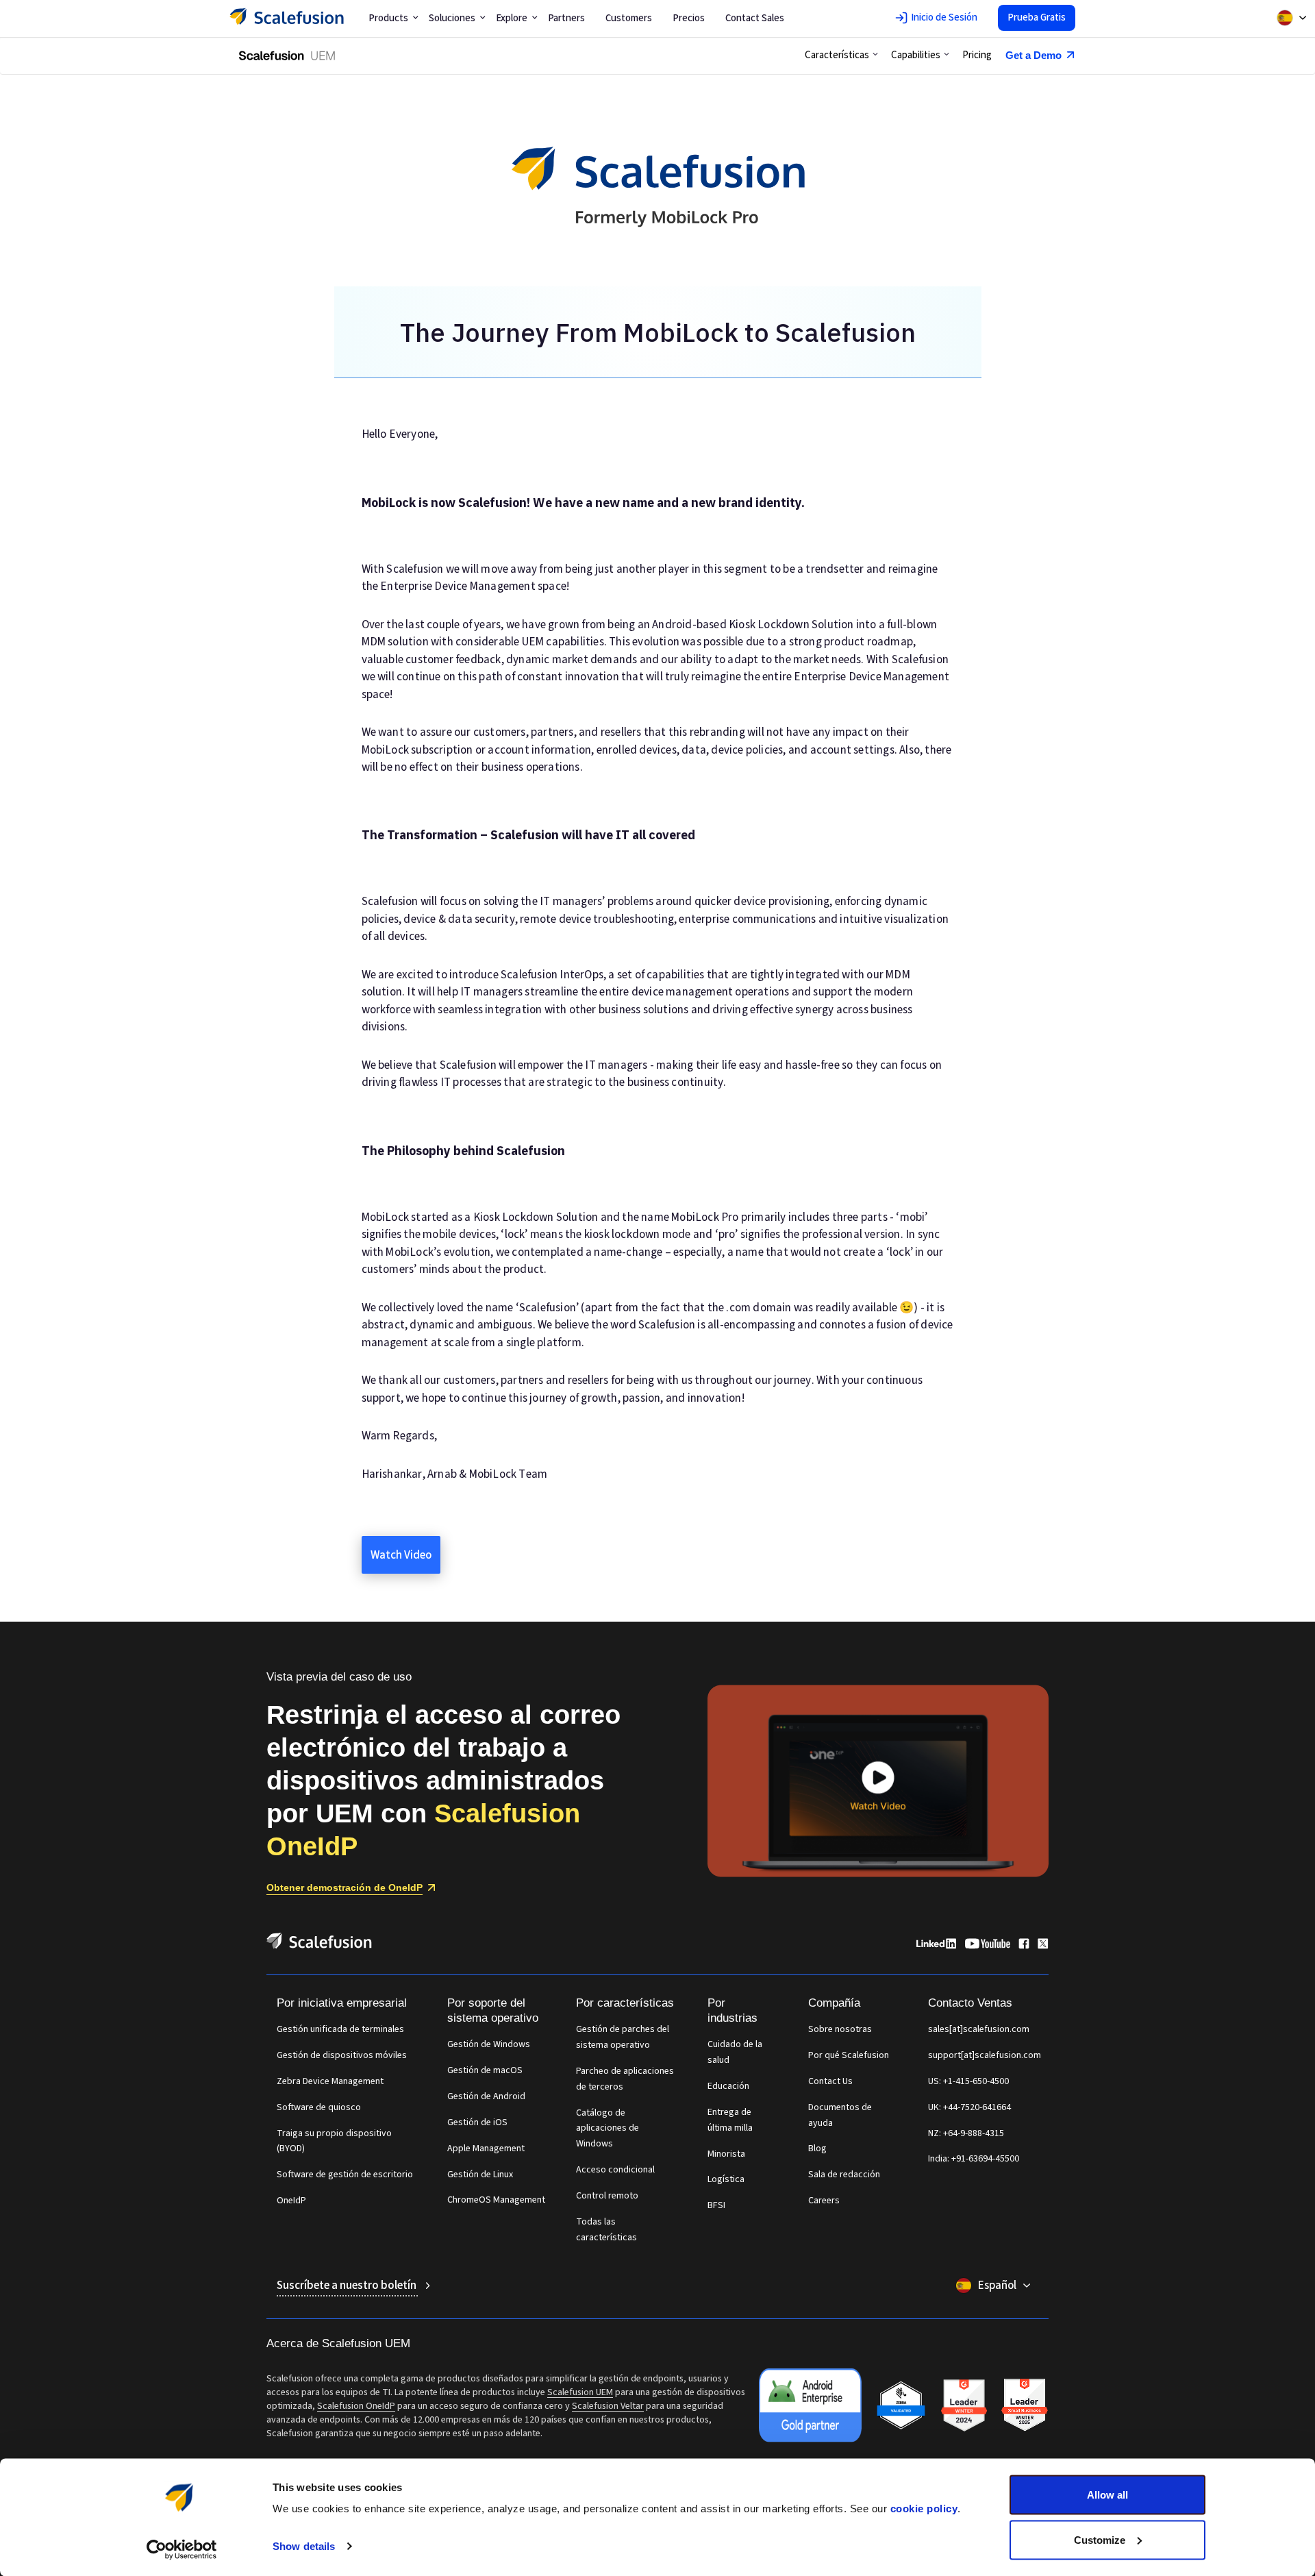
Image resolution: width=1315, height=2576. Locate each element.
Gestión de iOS (477, 2122)
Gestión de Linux (480, 2175)
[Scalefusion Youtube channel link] (987, 1946)
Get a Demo (1034, 55)
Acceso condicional (615, 2170)
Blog (817, 2148)
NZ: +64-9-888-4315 (966, 2133)
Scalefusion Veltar (608, 2406)
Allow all (1107, 2495)
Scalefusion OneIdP (356, 2406)
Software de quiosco (319, 2107)
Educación (728, 2086)
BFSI (716, 2205)
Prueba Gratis (1037, 17)
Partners (566, 18)
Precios (689, 18)
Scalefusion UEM (580, 2392)
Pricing (977, 55)
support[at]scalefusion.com (985, 2055)
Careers (824, 2201)
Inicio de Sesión (944, 17)
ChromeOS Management (496, 2200)
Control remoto (607, 2196)
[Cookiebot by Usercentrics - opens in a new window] (182, 2549)
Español (997, 2286)
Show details (304, 2546)
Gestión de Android (486, 2096)
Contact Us (830, 2081)
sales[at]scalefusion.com (979, 2029)
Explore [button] (512, 18)
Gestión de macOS (485, 2070)
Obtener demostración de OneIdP (345, 1887)
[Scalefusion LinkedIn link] (936, 1946)
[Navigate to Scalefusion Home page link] (319, 1946)
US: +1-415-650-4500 (968, 2081)
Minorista (726, 2154)
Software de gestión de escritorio (345, 2175)
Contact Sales (755, 18)
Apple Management (486, 2148)
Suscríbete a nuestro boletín (348, 2286)
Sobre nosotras (840, 2029)
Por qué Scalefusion (849, 2055)
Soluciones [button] (452, 18)
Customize (1100, 2539)
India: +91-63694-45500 (974, 2159)
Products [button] (388, 18)
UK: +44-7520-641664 (969, 2107)
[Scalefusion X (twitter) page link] (1043, 1946)
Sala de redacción (844, 2175)
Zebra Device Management (330, 2081)
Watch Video (401, 1555)
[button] (841, 55)
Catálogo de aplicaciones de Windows (608, 2129)
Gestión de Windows (489, 2044)
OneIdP (291, 2201)
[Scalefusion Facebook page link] (1024, 1946)
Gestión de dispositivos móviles (342, 2055)
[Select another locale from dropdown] (1292, 18)
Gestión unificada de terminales (340, 2029)
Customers (629, 18)
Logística (726, 2179)
